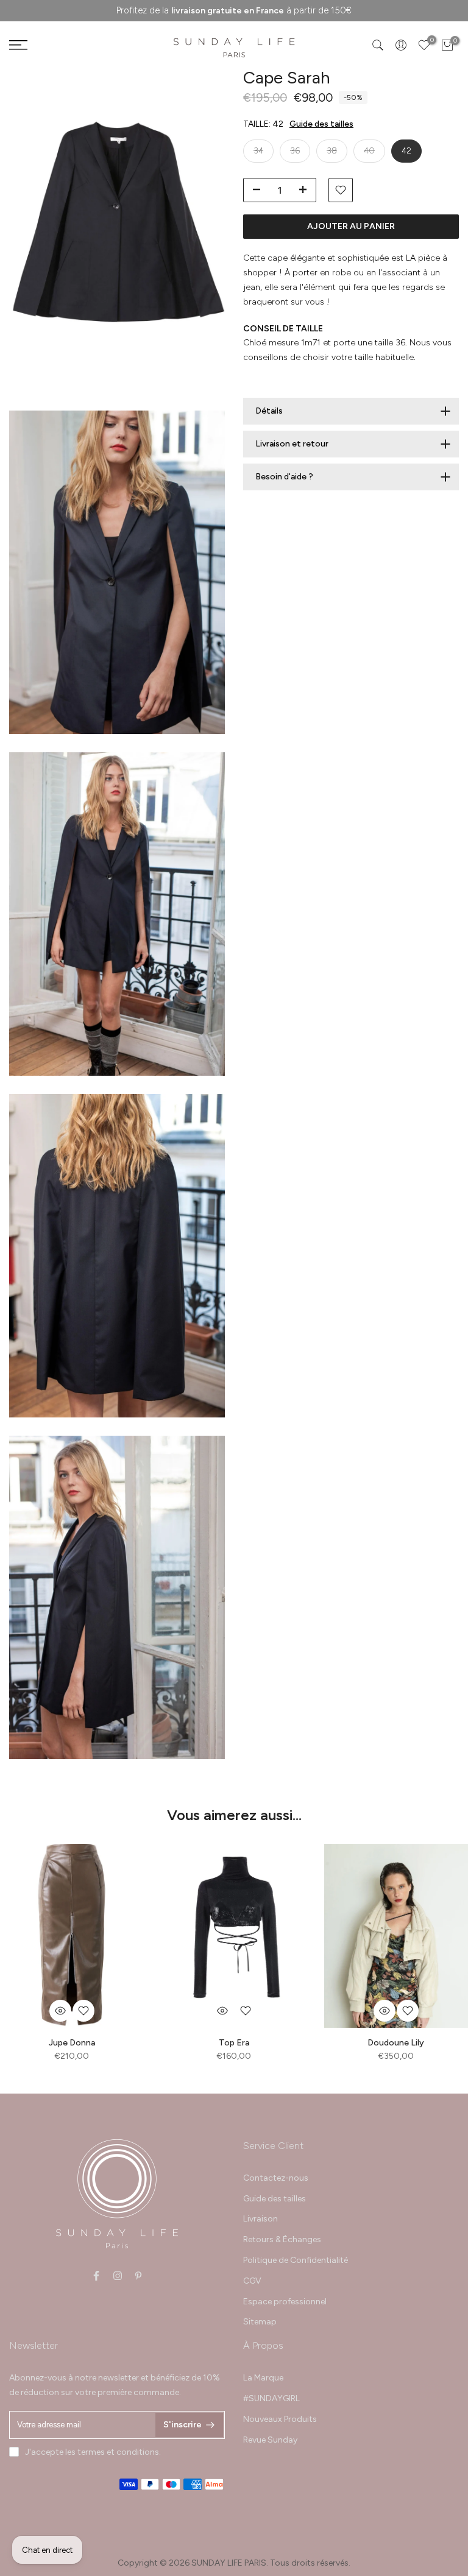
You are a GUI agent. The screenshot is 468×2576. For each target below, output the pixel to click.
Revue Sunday (270, 2440)
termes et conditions (118, 2452)
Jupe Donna (72, 2042)
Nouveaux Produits (280, 2419)
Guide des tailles (321, 124)
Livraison (261, 2219)
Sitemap (260, 2322)
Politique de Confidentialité (296, 2260)
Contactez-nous (276, 2178)
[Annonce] (234, 11)
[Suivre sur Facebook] (96, 2276)
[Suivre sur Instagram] (118, 2276)
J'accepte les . (93, 2452)
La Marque (263, 2378)
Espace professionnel (285, 2302)
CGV (252, 2281)
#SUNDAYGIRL (271, 2398)
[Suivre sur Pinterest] (138, 2276)
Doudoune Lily (396, 2042)
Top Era (234, 2042)
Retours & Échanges (282, 2239)
